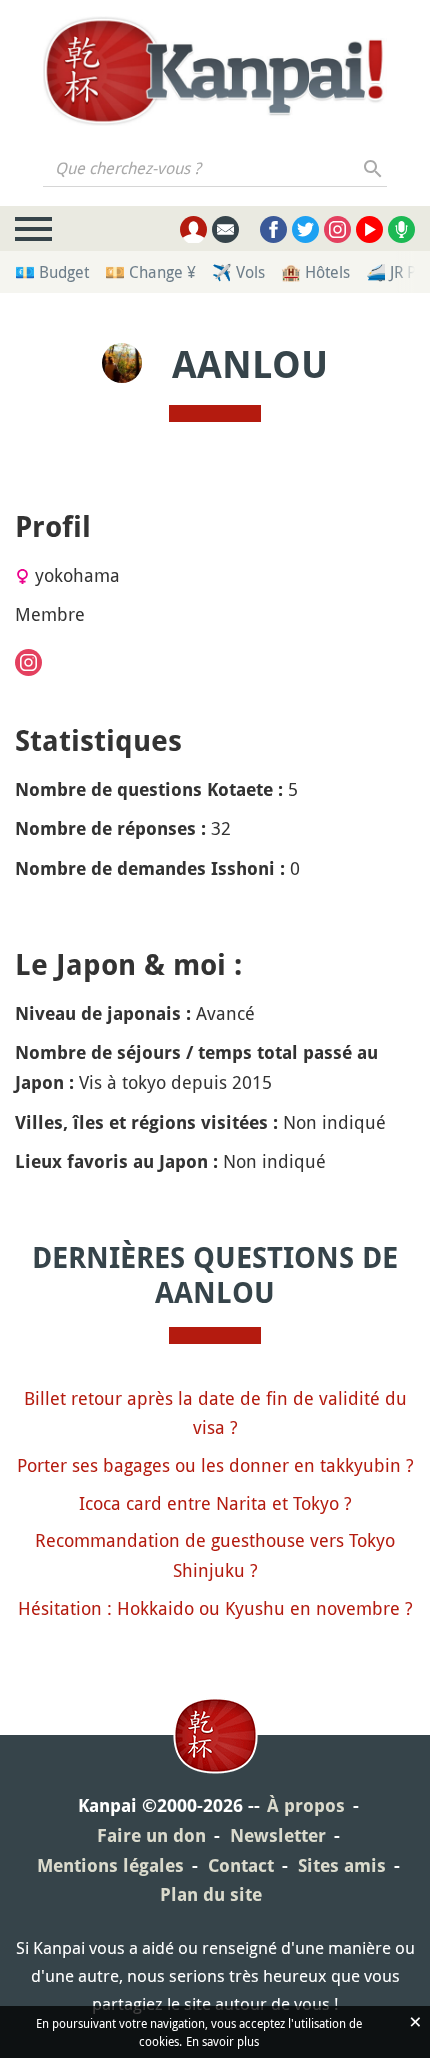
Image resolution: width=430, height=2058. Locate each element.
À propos (306, 1805)
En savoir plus (222, 2041)
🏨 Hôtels (315, 272)
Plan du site (211, 1894)
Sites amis (342, 1865)
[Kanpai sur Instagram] (337, 229)
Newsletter (278, 1835)
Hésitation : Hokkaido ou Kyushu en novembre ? (215, 1608)
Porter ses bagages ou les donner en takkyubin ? (215, 1465)
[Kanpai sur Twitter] (305, 229)
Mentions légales (110, 1865)
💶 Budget (52, 272)
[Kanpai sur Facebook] (273, 229)
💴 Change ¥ (150, 272)
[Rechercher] (373, 168)
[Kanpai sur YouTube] (369, 229)
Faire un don (151, 1835)
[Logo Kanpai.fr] (215, 71)
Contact (241, 1865)
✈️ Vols (238, 272)
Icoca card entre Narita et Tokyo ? (215, 1503)
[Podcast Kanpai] (401, 229)
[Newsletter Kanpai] (225, 229)
